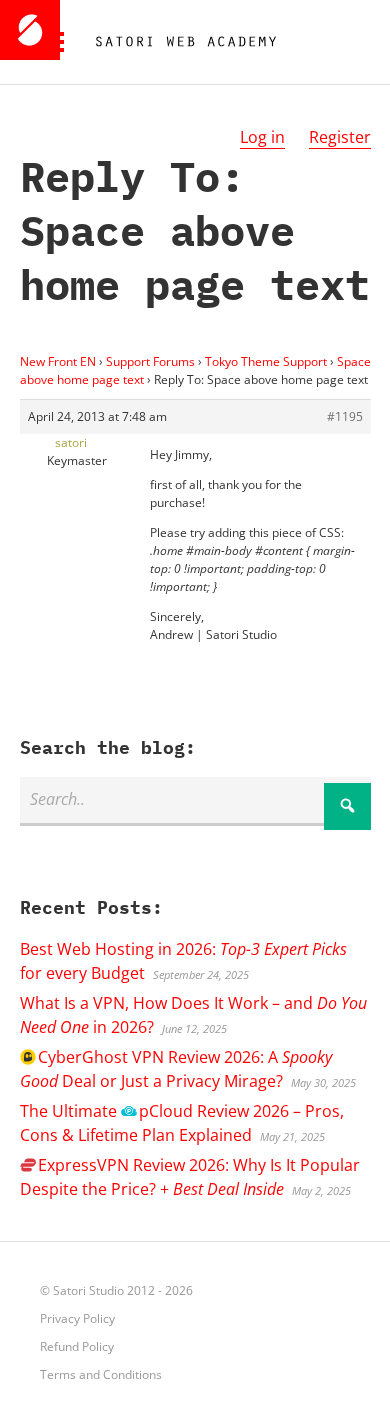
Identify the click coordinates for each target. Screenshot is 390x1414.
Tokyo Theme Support (266, 361)
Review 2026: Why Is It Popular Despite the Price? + (190, 1177)
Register (340, 137)
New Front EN (58, 361)
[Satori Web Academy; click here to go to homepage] (178, 42)
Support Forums (150, 361)
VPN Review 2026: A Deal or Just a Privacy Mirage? (176, 1069)
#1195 (345, 416)
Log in (262, 137)
